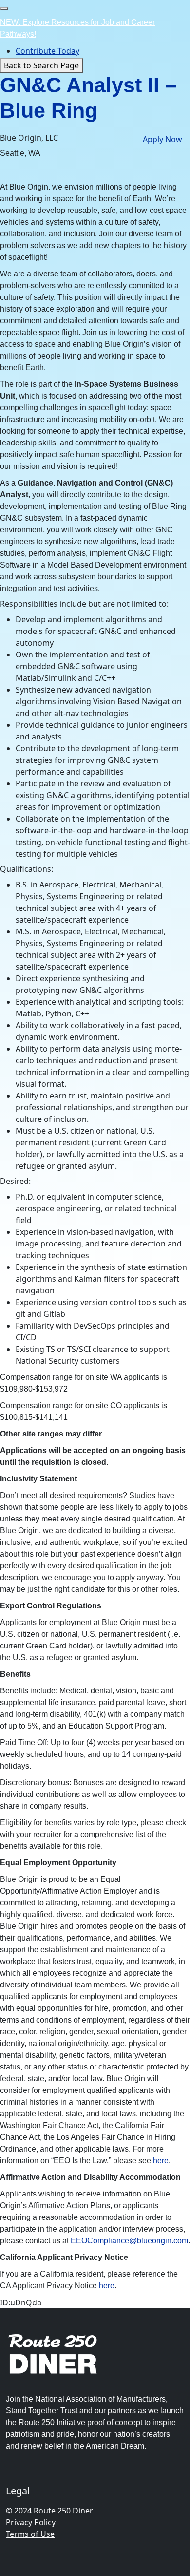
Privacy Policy (31, 2522)
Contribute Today (47, 51)
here (161, 2161)
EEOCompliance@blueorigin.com (129, 2241)
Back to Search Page (41, 65)
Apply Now (162, 139)
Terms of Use (30, 2534)
